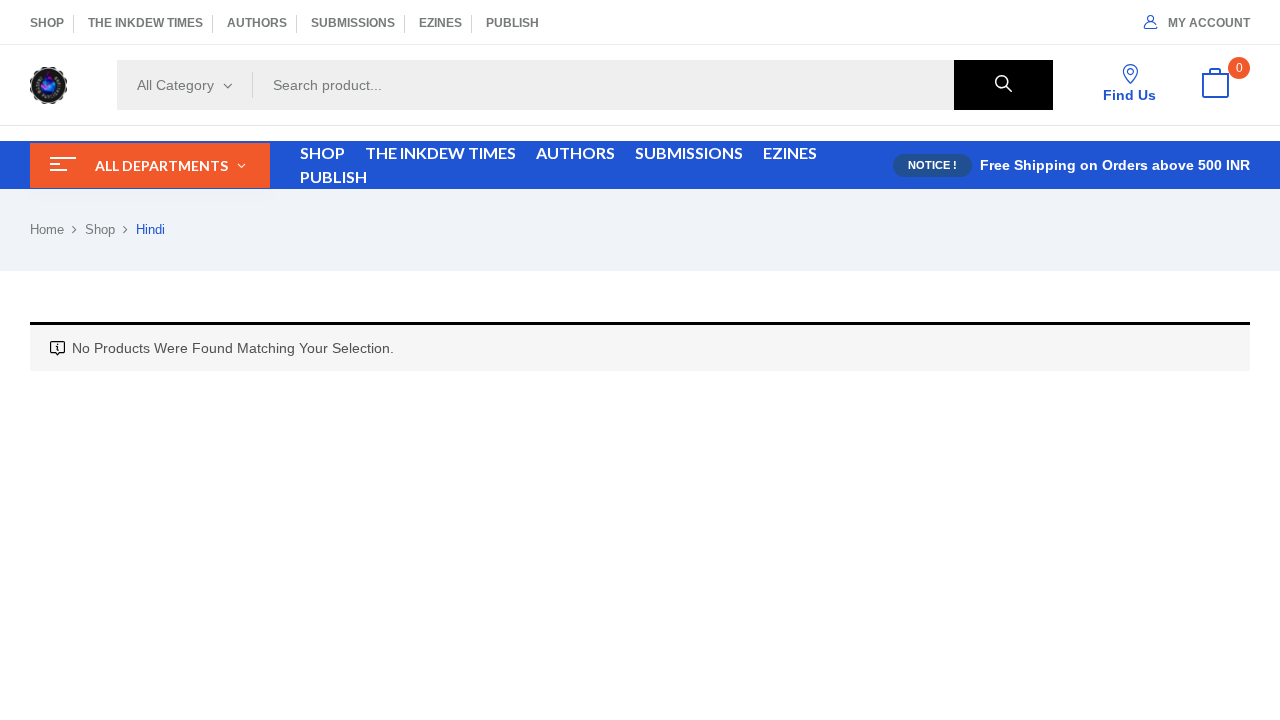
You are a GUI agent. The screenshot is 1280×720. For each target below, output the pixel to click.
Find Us (1129, 95)
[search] (1003, 85)
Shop (100, 229)
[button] (1215, 85)
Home (47, 229)
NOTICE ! (932, 165)
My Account (1209, 23)
